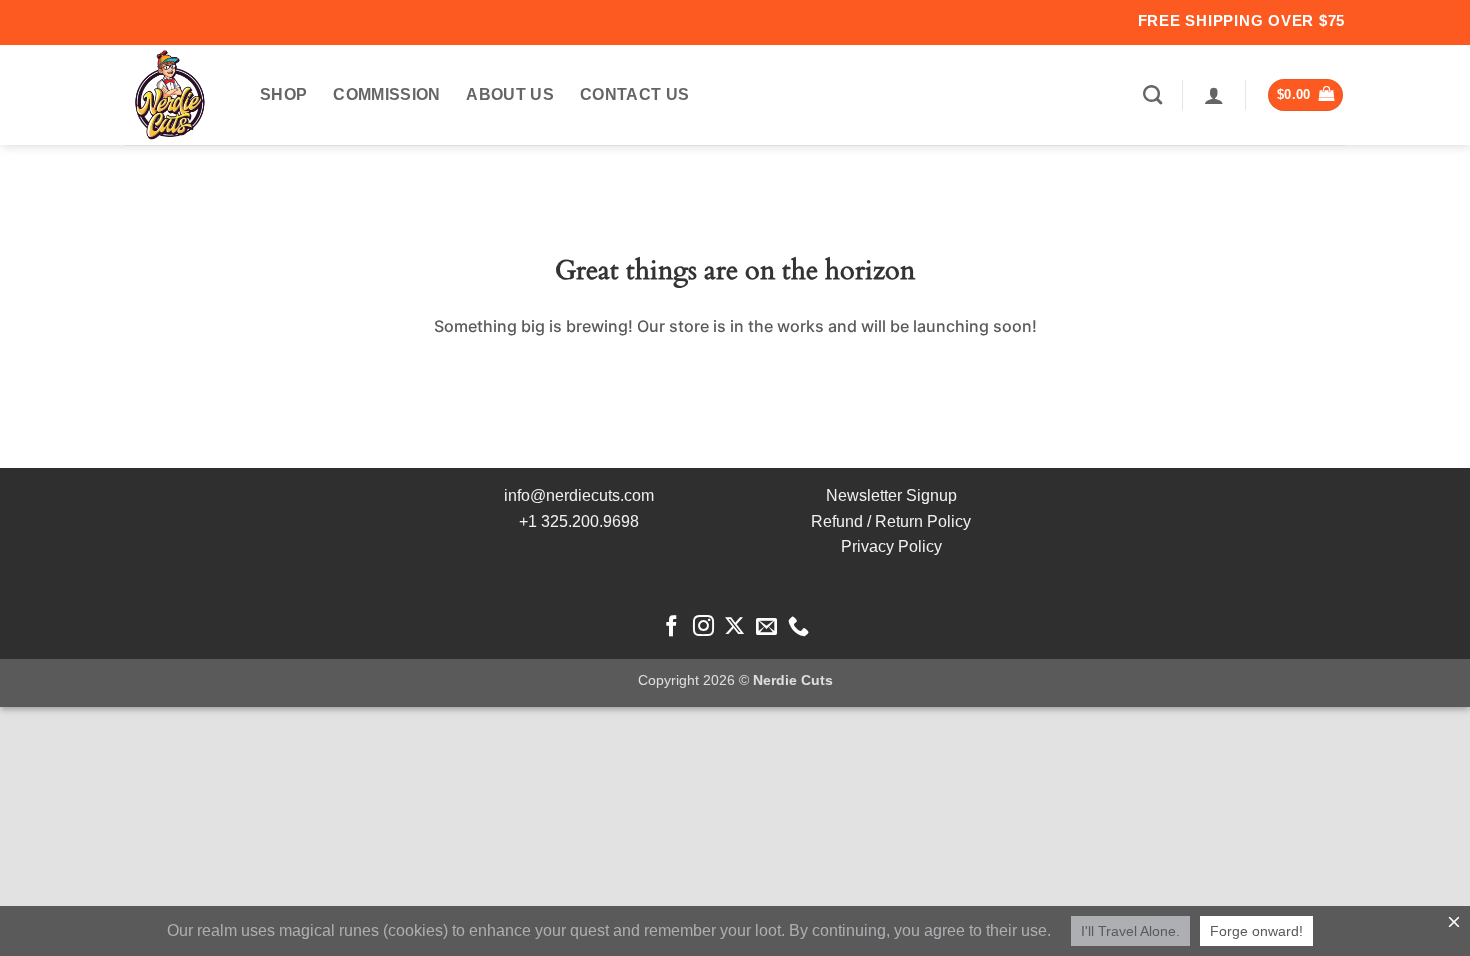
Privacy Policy (891, 546)
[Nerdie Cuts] (177, 95)
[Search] (1152, 94)
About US (510, 94)
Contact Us (634, 94)
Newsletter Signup (891, 495)
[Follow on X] (734, 627)
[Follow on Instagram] (703, 627)
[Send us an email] (766, 627)
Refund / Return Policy (891, 521)
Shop (283, 94)
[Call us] (798, 627)
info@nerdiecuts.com (579, 495)
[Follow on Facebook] (671, 627)
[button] (1214, 95)
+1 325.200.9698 (579, 521)
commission (386, 94)
